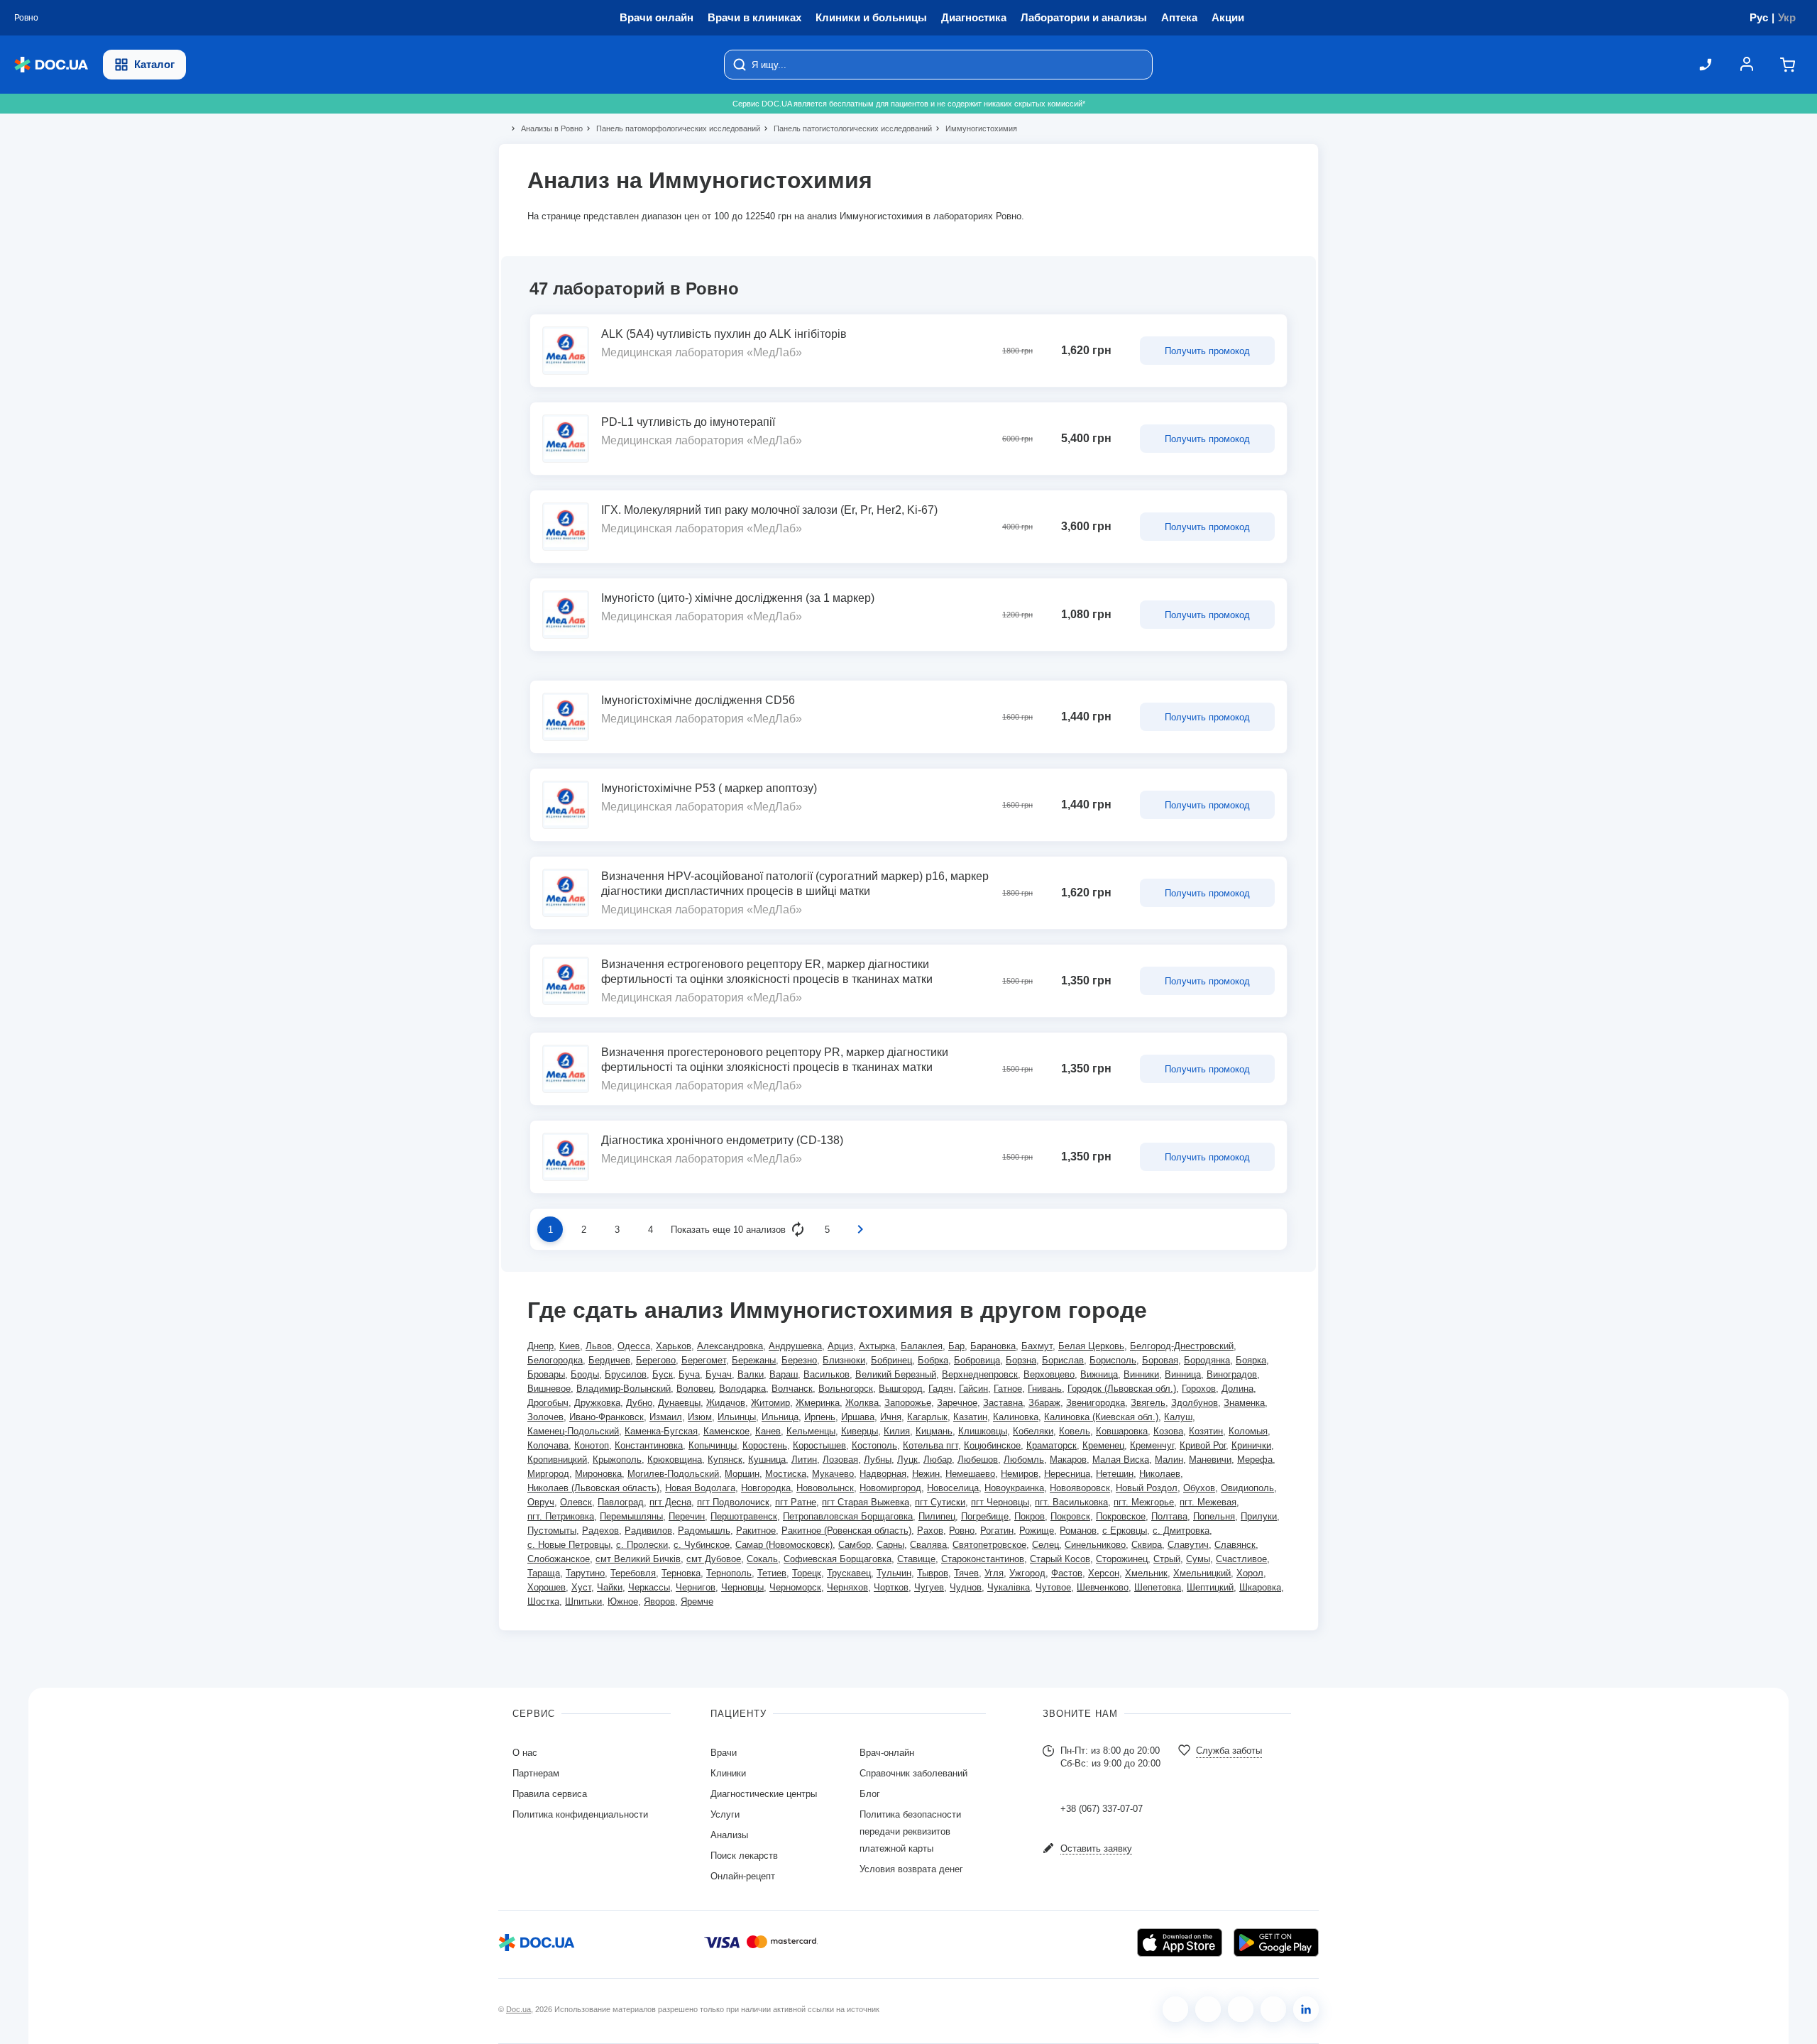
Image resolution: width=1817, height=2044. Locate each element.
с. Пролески (642, 1545)
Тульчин (894, 1573)
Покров (1030, 1516)
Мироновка (598, 1474)
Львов (599, 1346)
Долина (1237, 1389)
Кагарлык (927, 1417)
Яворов (659, 1601)
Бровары (546, 1374)
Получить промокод (1207, 351)
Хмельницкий (1202, 1573)
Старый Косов (1060, 1559)
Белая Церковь (1091, 1346)
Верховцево (1049, 1374)
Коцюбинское (992, 1445)
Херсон (1104, 1573)
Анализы (729, 1835)
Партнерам (536, 1773)
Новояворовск (1080, 1488)
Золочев (545, 1417)
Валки (751, 1374)
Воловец (695, 1389)
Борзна (1021, 1360)
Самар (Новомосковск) (784, 1545)
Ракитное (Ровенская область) (846, 1531)
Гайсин (973, 1389)
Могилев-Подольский (673, 1474)
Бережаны (754, 1360)
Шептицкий (1210, 1587)
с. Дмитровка (1181, 1531)
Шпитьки (583, 1601)
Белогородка (555, 1360)
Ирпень (820, 1417)
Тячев (966, 1573)
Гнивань (1045, 1389)
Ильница (780, 1417)
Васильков (827, 1374)
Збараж (1044, 1403)
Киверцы (860, 1431)
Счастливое (1241, 1559)
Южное (623, 1601)
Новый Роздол (1147, 1488)
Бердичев (609, 1360)
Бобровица (977, 1360)
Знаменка (1244, 1403)
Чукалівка (1009, 1587)
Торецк (807, 1573)
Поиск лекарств (744, 1856)
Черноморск (795, 1587)
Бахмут (1037, 1346)
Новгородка (766, 1488)
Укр (1787, 17)
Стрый (1167, 1559)
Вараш (784, 1374)
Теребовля (633, 1573)
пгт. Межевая (1208, 1502)
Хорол (1250, 1573)
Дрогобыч (548, 1403)
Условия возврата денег (911, 1869)
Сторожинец (1122, 1559)
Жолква (862, 1403)
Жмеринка (818, 1403)
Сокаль (762, 1559)
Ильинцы (737, 1417)
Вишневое (549, 1389)
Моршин (742, 1474)
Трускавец (849, 1573)
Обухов (1199, 1488)
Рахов (930, 1531)
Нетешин (1115, 1474)
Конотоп (592, 1445)
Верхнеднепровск (980, 1374)
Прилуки (1259, 1516)
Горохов (1199, 1389)
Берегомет (704, 1360)
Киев (570, 1346)
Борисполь (1113, 1360)
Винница (1183, 1374)
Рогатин (997, 1531)
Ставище (916, 1559)
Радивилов (648, 1531)
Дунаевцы (679, 1403)
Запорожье (908, 1403)
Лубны (878, 1460)
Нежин (926, 1474)
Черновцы (742, 1587)
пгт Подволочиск (733, 1502)
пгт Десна (670, 1502)
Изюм (700, 1417)
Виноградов (1232, 1374)
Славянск (1235, 1545)
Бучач (719, 1374)
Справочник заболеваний (913, 1773)
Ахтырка (877, 1346)
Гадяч (941, 1389)
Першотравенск (744, 1516)
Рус (1759, 17)
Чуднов (966, 1587)
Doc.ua (518, 2009)
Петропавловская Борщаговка (848, 1516)
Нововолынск (825, 1488)
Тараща (544, 1573)
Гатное (1008, 1389)
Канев (768, 1431)
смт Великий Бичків (638, 1559)
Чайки (610, 1587)
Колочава (548, 1445)
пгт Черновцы (1000, 1502)
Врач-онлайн (887, 1753)
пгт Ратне (796, 1502)
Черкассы (649, 1587)
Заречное (957, 1403)
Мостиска (786, 1474)
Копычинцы (713, 1445)
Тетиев (772, 1573)
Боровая (1160, 1360)
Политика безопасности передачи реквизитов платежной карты (910, 1831)
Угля (994, 1573)
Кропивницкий (557, 1460)
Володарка (742, 1389)
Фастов (1067, 1573)
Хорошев (547, 1587)
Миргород (548, 1474)
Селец (1045, 1545)
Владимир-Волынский (624, 1389)
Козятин (1206, 1431)
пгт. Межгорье (1144, 1502)
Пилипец (937, 1516)
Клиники (728, 1773)
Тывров (933, 1573)
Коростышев (819, 1445)
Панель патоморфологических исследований (672, 128)
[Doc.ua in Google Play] (1276, 1943)
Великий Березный (896, 1374)
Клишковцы (983, 1431)
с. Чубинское (702, 1545)
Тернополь (729, 1573)
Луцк (907, 1460)
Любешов (978, 1460)
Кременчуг (1152, 1445)
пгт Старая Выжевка (866, 1502)
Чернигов (696, 1587)
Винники (1141, 1374)
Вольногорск (846, 1389)
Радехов (600, 1531)
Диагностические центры (764, 1794)
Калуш (1178, 1417)
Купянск (725, 1460)
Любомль (1024, 1460)
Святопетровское (989, 1545)
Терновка (681, 1573)
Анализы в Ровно (546, 128)
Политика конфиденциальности (580, 1814)
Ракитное (756, 1531)
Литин (804, 1460)
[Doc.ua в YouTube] (1273, 2009)
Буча (689, 1374)
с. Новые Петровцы (569, 1545)
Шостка (543, 1601)
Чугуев (929, 1587)
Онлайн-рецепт (743, 1876)
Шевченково (1103, 1587)
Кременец (1103, 1445)
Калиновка (1016, 1417)
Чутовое (1053, 1587)
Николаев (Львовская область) (593, 1488)
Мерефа (1255, 1460)
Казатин (970, 1417)
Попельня (1214, 1516)
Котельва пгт (931, 1445)
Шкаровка (1260, 1587)
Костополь (874, 1445)
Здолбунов (1195, 1403)
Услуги (725, 1814)
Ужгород (1027, 1573)
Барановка (993, 1346)
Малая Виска (1121, 1460)
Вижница (1099, 1374)
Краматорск (1052, 1445)
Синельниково (1095, 1545)
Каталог (154, 64)
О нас (525, 1753)
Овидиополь (1247, 1488)
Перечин (687, 1516)
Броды (585, 1374)
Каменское (726, 1431)
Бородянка (1207, 1360)
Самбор (855, 1545)
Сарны (890, 1545)
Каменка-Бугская (661, 1431)
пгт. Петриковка (561, 1516)
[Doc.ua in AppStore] (1180, 1943)
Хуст (581, 1587)
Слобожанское (559, 1559)
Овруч (541, 1502)
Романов (1078, 1531)
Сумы (1198, 1559)
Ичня (891, 1417)
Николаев (1160, 1474)
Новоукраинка (1014, 1488)
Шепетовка (1158, 1587)
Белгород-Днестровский (1182, 1346)
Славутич (1188, 1545)
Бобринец (891, 1360)
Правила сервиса (550, 1794)
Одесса (634, 1346)
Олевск (576, 1502)
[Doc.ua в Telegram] (1241, 2009)
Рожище (1037, 1531)
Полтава (1169, 1516)
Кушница (767, 1460)
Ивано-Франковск (606, 1417)
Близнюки (844, 1360)
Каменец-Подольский (573, 1431)
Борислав (1063, 1360)
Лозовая (840, 1460)
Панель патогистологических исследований (847, 128)
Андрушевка (795, 1346)
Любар (938, 1460)
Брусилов (626, 1374)
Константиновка (649, 1445)
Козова (1168, 1431)
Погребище (985, 1516)
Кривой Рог (1203, 1445)
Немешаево (970, 1474)
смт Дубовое (714, 1559)
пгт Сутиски (940, 1502)
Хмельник (1146, 1573)
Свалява (928, 1545)
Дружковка (597, 1403)
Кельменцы (811, 1431)
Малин (1169, 1460)
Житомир (770, 1403)
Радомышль (704, 1531)
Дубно (639, 1403)
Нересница (1067, 1474)
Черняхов (847, 1587)
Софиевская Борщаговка (838, 1559)
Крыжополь (617, 1460)
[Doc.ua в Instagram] (1208, 2009)
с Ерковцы (1125, 1531)
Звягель (1148, 1403)
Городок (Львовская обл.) (1122, 1389)
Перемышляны (631, 1516)
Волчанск (792, 1389)
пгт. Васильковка (1071, 1502)
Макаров (1068, 1460)
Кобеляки (1033, 1431)
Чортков (891, 1587)
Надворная (883, 1474)
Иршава (858, 1417)
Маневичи (1210, 1460)
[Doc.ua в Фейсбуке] (1175, 2009)
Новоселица (953, 1488)
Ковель (1075, 1431)
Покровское (1121, 1516)
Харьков (674, 1346)
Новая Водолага (700, 1488)
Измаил (666, 1417)
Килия (897, 1431)
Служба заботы (1229, 1751)
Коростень (765, 1445)
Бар (956, 1346)
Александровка (730, 1346)
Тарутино (585, 1573)
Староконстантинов (983, 1559)
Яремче (697, 1601)
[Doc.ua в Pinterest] (1306, 2009)
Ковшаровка (1122, 1431)
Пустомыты (552, 1531)
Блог (870, 1794)
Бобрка (933, 1360)
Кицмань (934, 1431)
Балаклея (922, 1346)
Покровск (1070, 1516)
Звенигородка (1096, 1403)
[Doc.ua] (51, 65)
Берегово (656, 1360)
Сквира (1147, 1545)
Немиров (1020, 1474)
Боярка (1251, 1360)
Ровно (962, 1531)
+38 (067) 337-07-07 (1102, 1809)
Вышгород (901, 1389)
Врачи (724, 1753)
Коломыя (1248, 1431)
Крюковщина (675, 1460)
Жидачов (726, 1403)
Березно (799, 1360)
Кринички (1251, 1445)
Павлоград (621, 1502)
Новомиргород (890, 1488)
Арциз (840, 1346)
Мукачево (833, 1474)
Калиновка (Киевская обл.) (1101, 1417)
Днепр (540, 1346)
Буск (663, 1374)
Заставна (1003, 1403)
